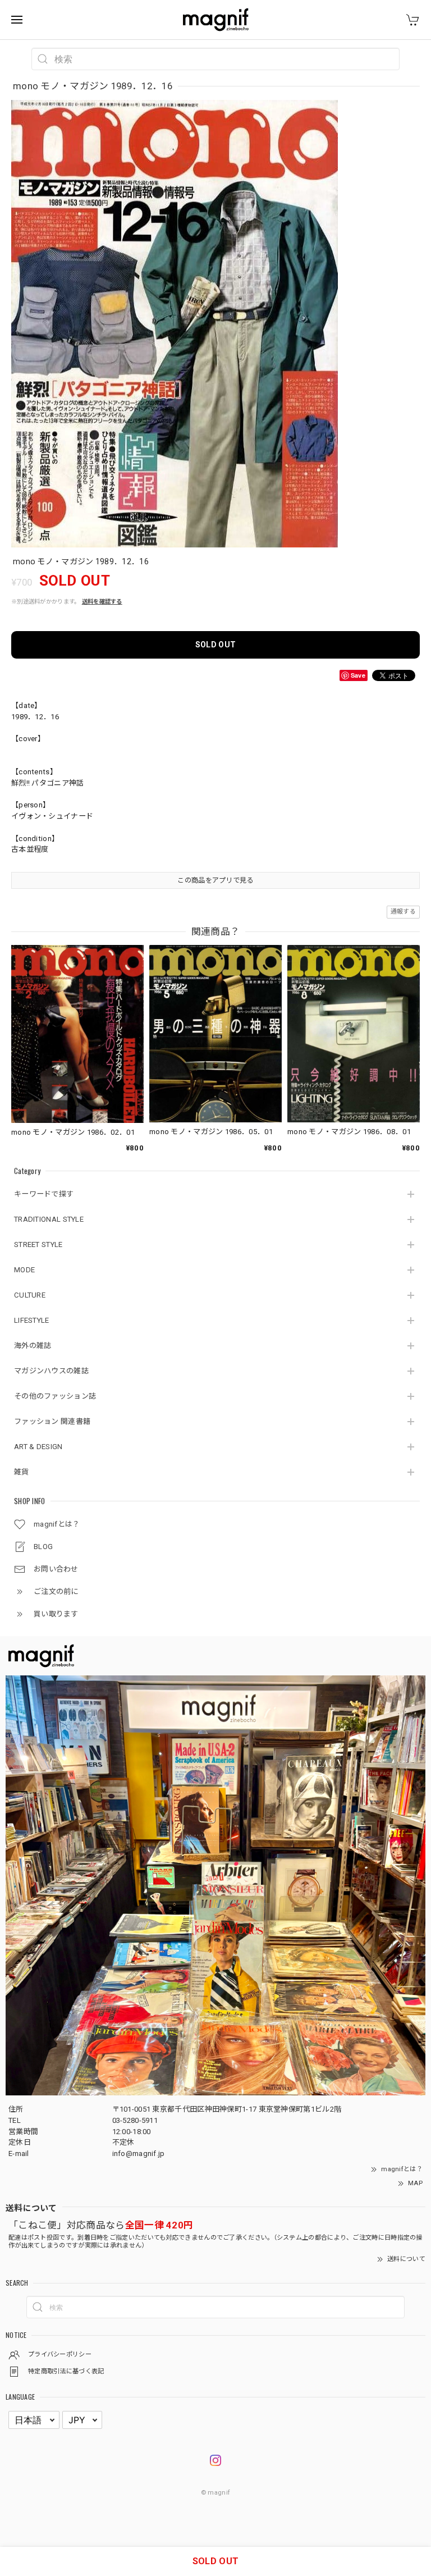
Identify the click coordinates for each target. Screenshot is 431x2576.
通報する (403, 912)
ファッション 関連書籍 (52, 1421)
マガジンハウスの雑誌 (51, 1371)
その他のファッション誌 (55, 1396)
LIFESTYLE (32, 1320)
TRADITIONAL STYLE (49, 1219)
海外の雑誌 (33, 1346)
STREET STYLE (38, 1244)
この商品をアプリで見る (215, 880)
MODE (24, 1270)
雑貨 (22, 1472)
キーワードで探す (44, 1194)
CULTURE (30, 1295)
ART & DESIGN (38, 1447)
